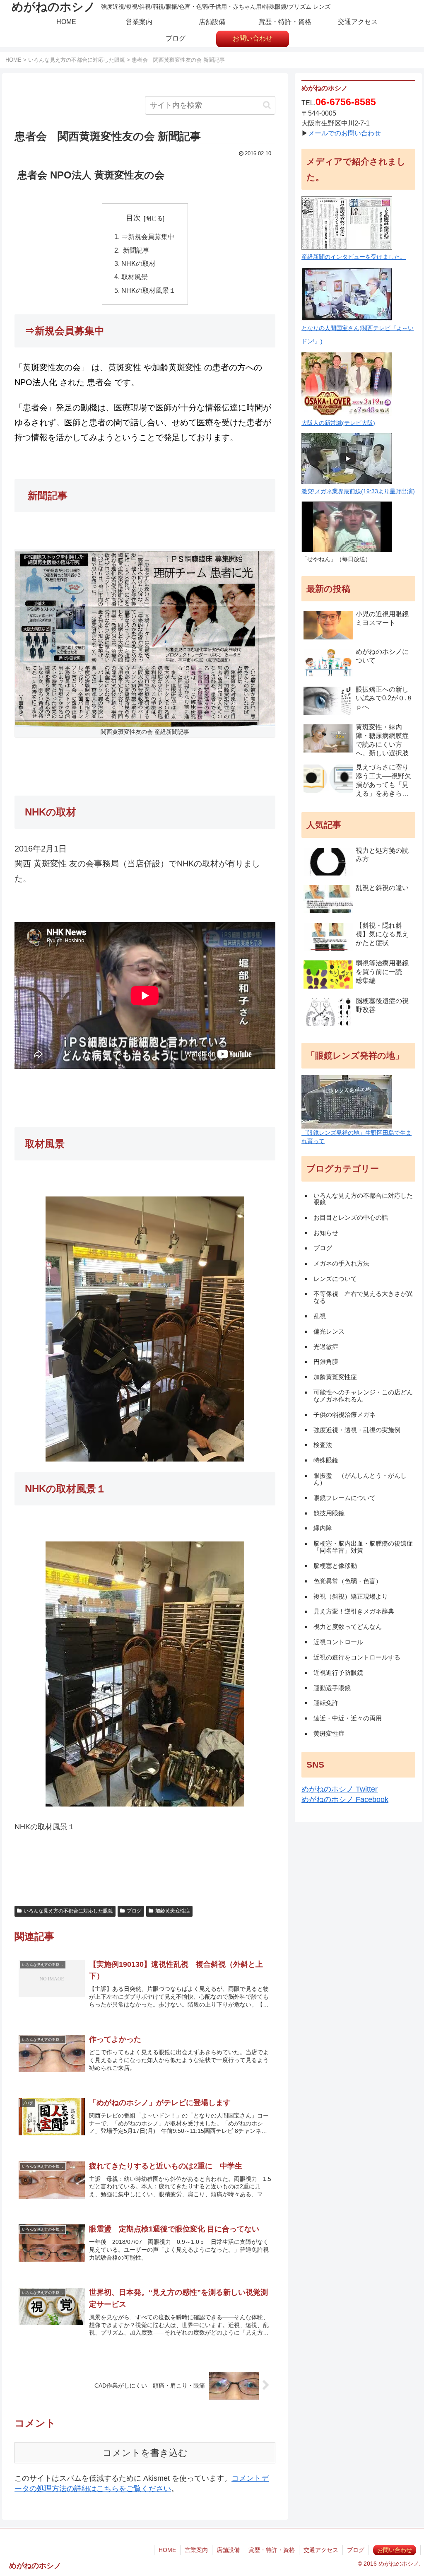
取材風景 (135, 277)
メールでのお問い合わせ (344, 133)
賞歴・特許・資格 (272, 2550)
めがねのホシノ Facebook (345, 1799)
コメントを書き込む (145, 2453)
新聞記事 (135, 250)
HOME (167, 2550)
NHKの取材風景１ (148, 290)
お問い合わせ (395, 2550)
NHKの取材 (139, 263)
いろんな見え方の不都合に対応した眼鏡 (68, 1911)
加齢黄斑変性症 (173, 1911)
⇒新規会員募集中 (148, 236)
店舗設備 (228, 2550)
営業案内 (196, 2550)
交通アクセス (321, 2550)
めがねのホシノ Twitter (340, 1789)
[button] (267, 105)
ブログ (134, 1911)
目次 (133, 218)
